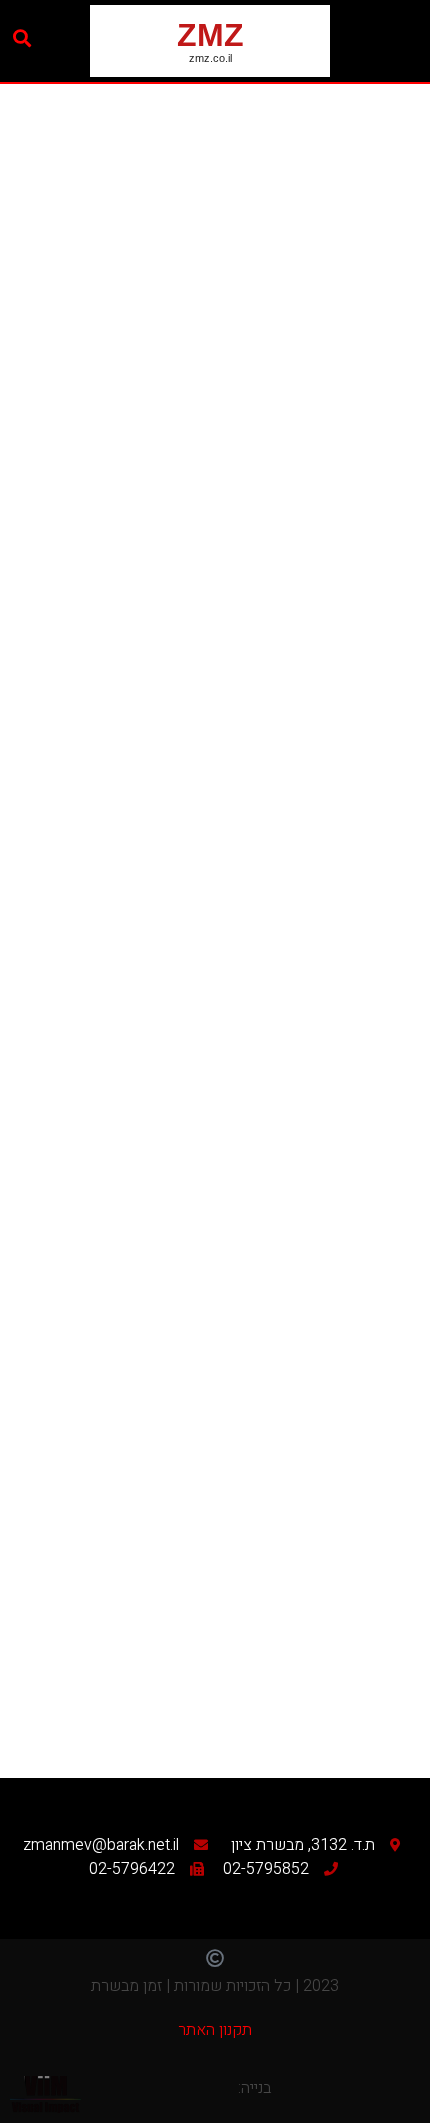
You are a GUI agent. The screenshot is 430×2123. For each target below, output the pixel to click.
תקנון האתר (215, 2030)
